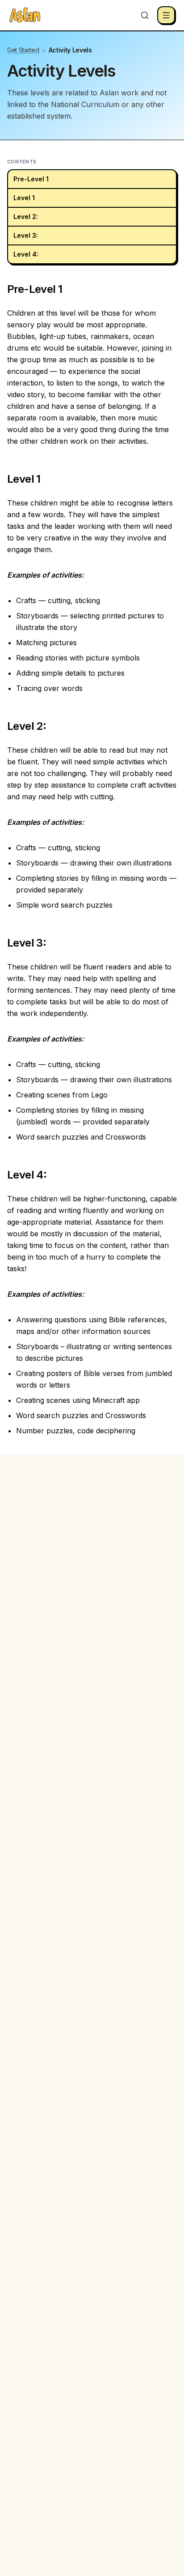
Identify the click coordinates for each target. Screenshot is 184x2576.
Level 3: (26, 235)
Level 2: (26, 216)
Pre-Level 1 (31, 179)
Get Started (23, 50)
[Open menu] (166, 15)
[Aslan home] (25, 15)
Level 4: (26, 254)
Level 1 (24, 198)
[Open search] (145, 15)
